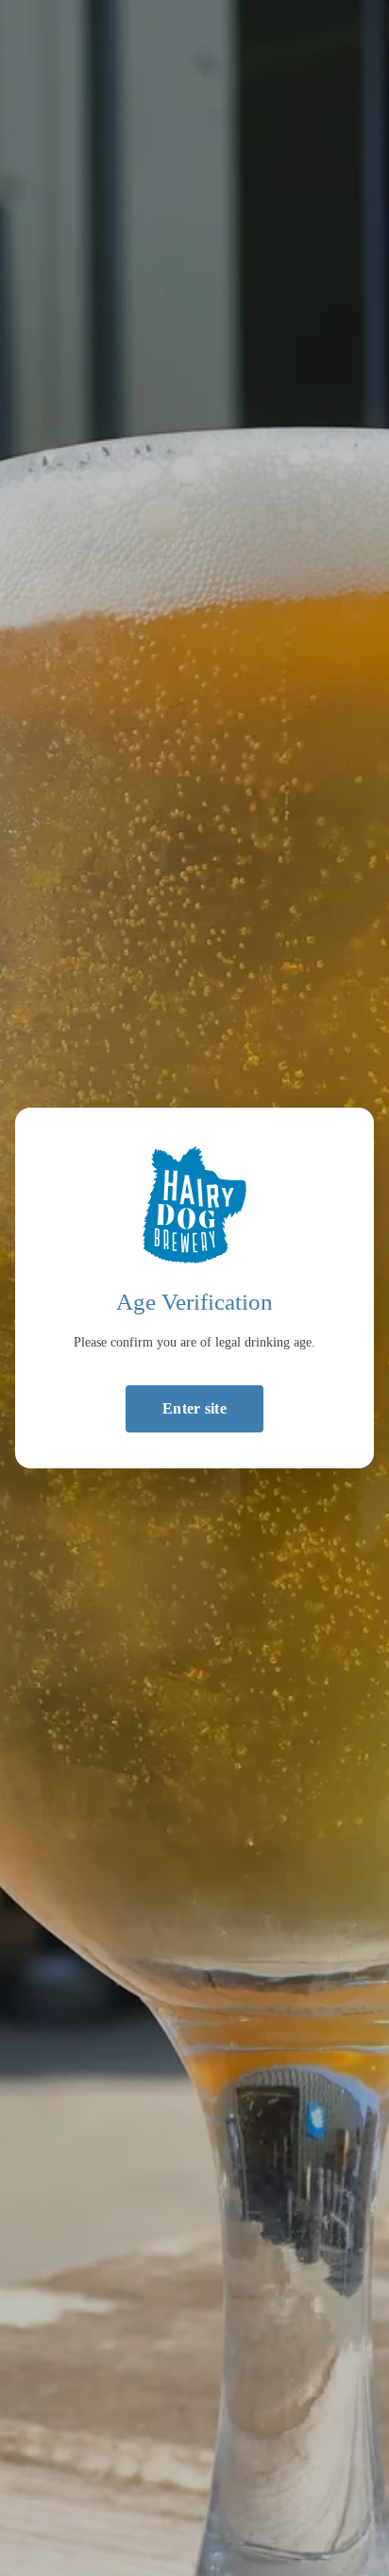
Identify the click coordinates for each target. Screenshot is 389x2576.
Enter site (194, 1408)
